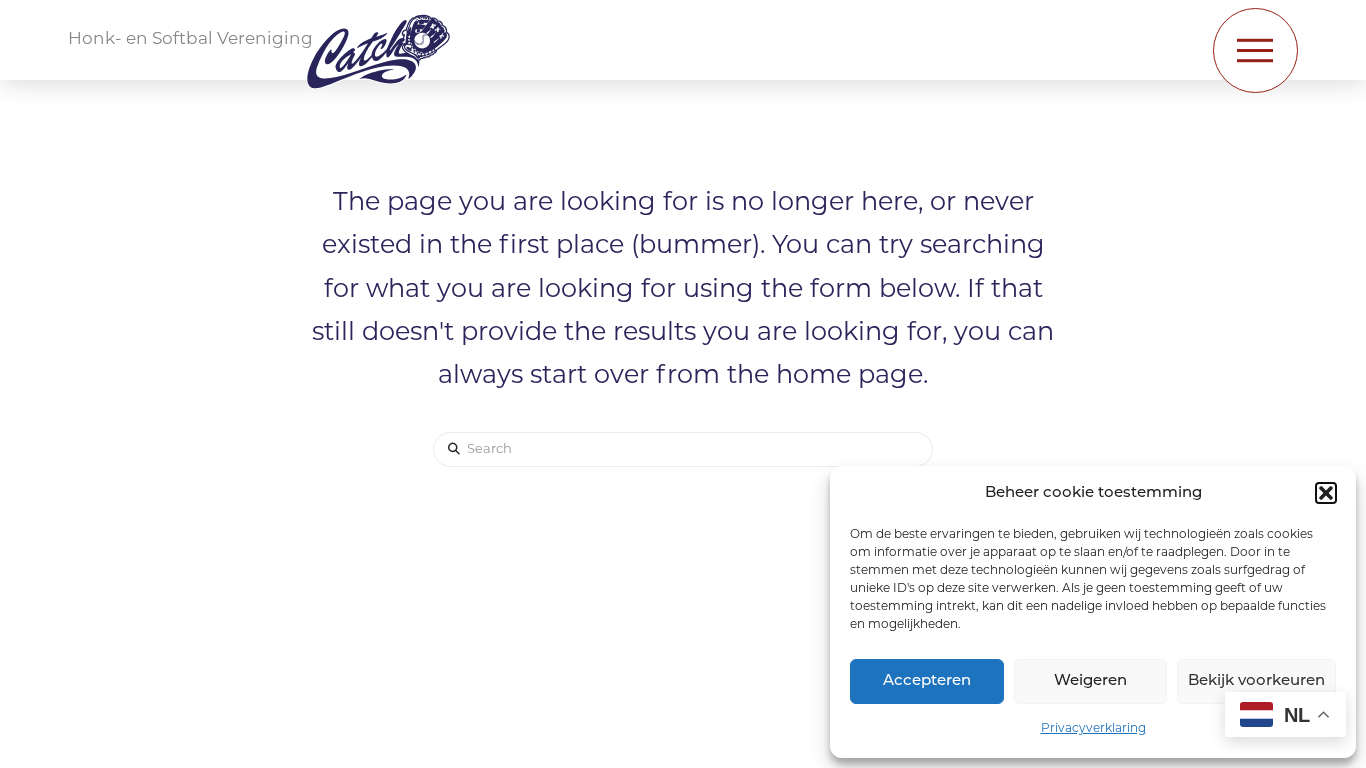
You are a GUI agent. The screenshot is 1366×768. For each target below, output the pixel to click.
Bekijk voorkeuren (1256, 681)
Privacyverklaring (1093, 729)
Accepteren (927, 681)
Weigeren (1090, 681)
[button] (1326, 493)
